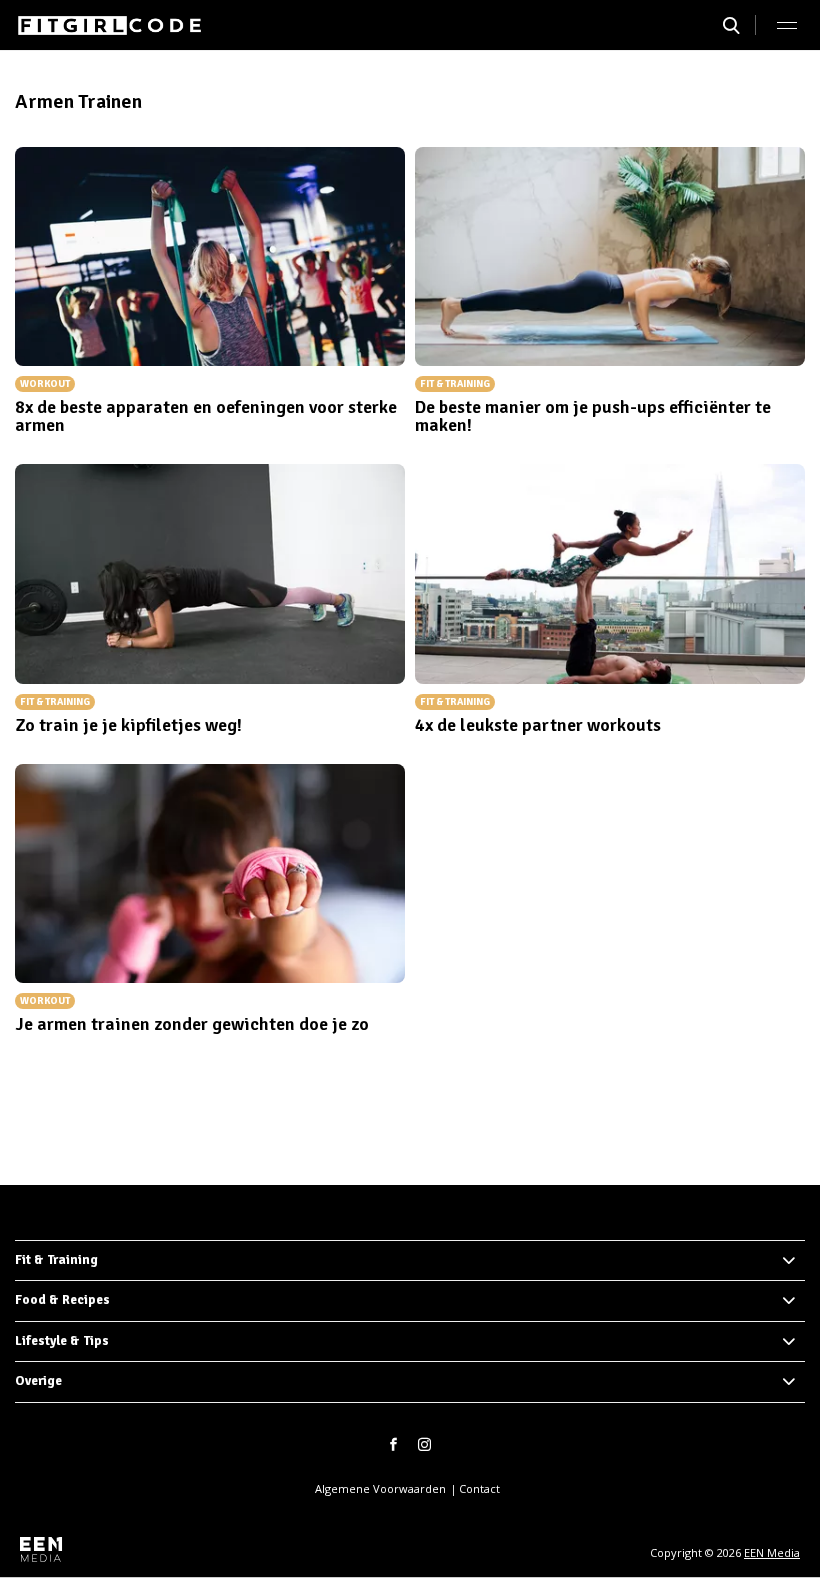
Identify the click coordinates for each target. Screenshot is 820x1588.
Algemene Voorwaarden (380, 1488)
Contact (479, 1488)
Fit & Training (56, 1260)
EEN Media (772, 1552)
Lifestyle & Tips (62, 1341)
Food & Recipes (62, 1300)
